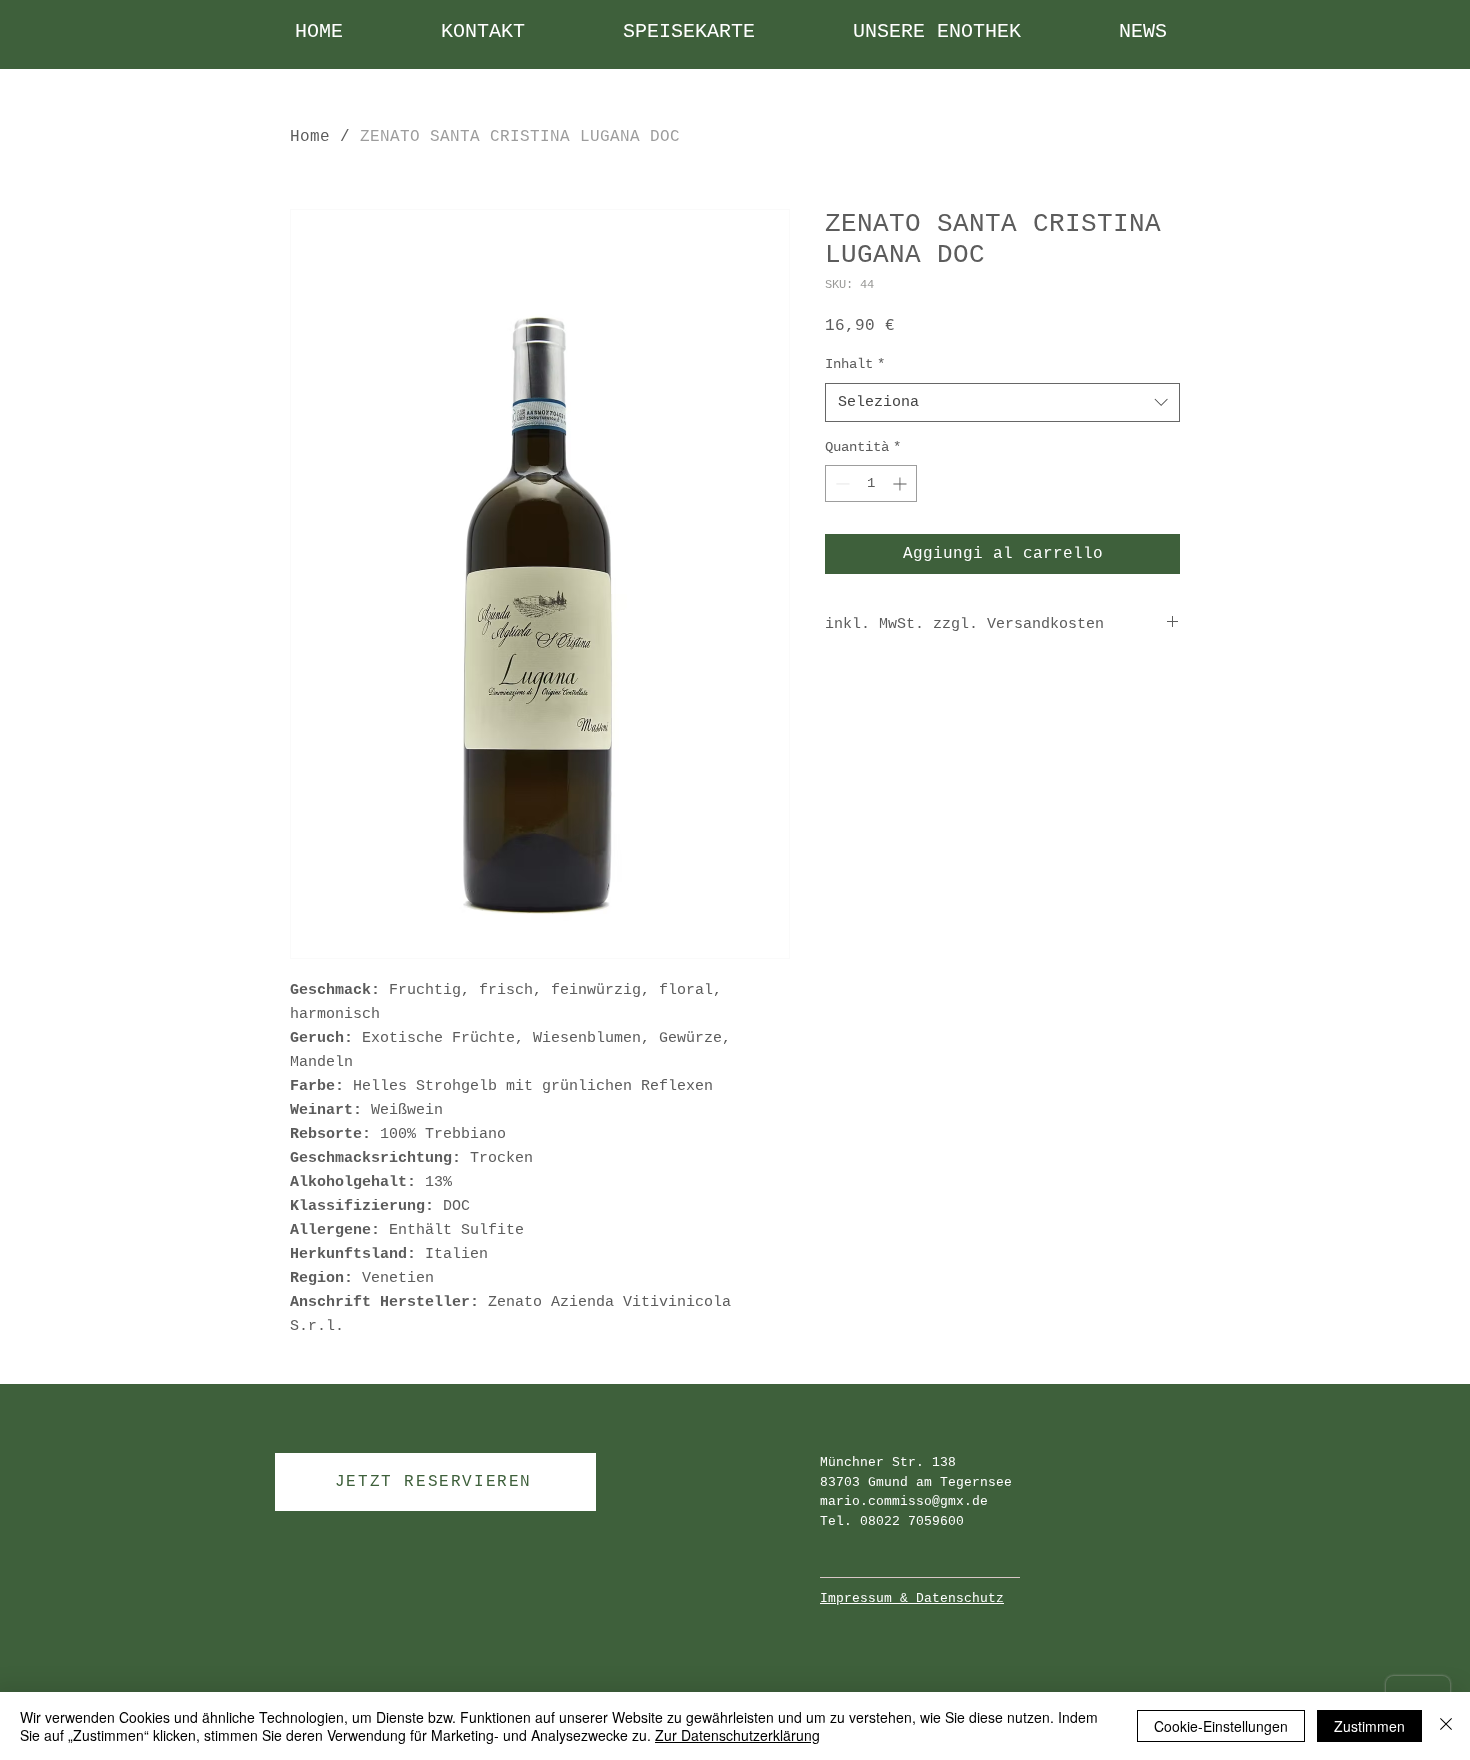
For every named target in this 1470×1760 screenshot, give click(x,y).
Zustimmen (1369, 1726)
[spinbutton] (871, 483)
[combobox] (1002, 402)
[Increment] (901, 483)
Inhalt (855, 364)
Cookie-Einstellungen (1221, 1726)
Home (310, 137)
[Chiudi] (1446, 1726)
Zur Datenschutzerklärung (737, 1735)
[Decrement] (840, 483)
